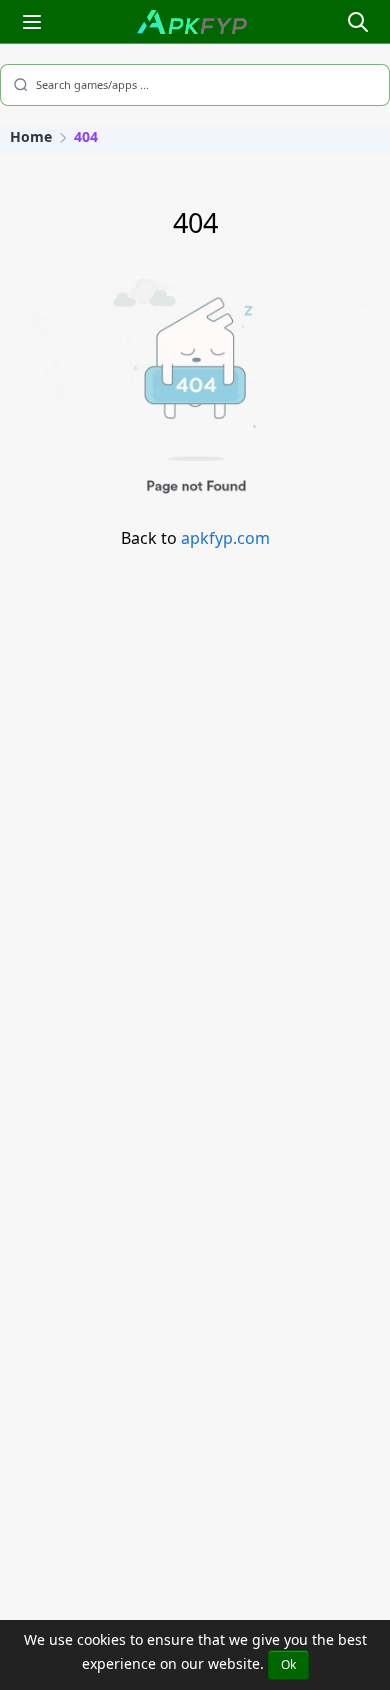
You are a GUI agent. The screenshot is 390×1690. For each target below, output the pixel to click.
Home (31, 136)
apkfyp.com (225, 538)
